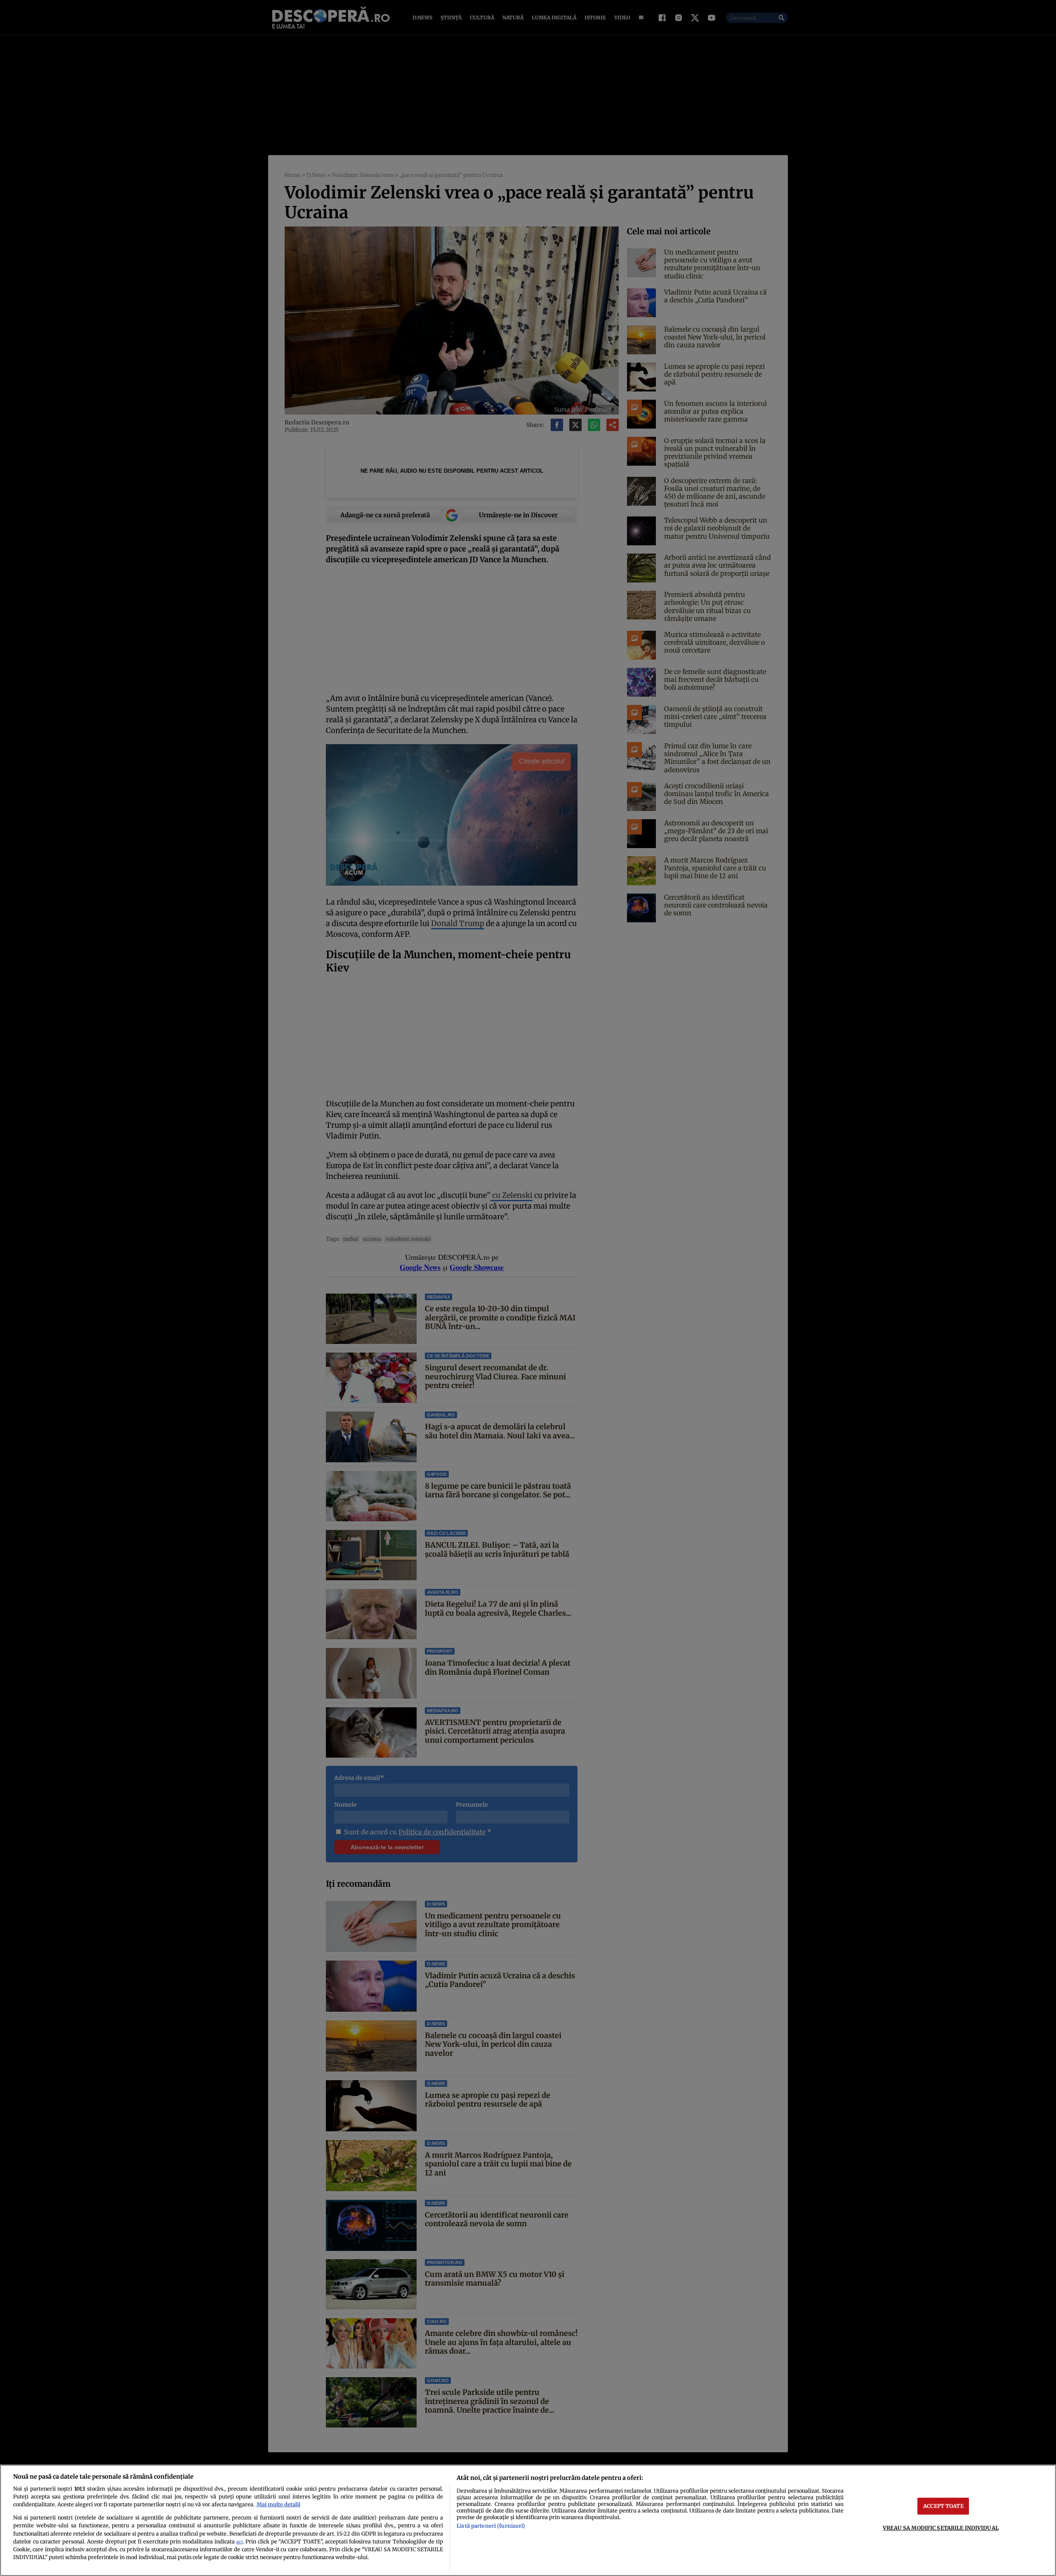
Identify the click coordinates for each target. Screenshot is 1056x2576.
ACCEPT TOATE (943, 2506)
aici (239, 2542)
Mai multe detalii (278, 2504)
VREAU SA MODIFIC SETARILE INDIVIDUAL (941, 2528)
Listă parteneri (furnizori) (491, 2526)
